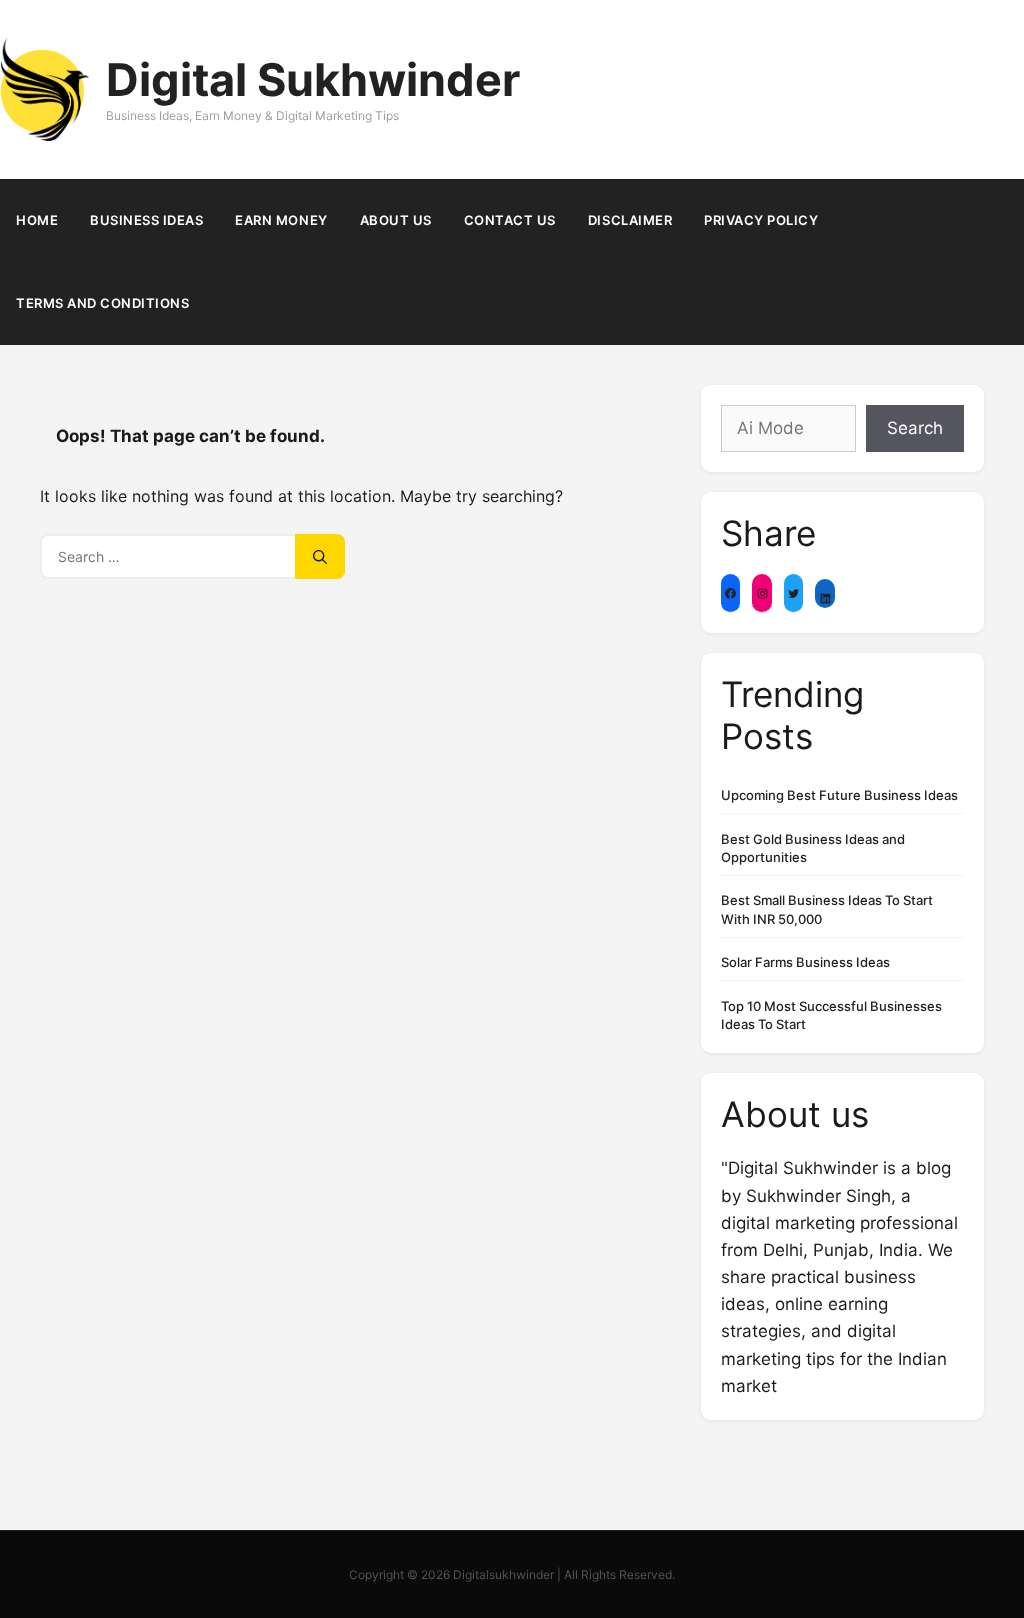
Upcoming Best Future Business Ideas (839, 795)
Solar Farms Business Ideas (805, 962)
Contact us (510, 220)
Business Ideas (146, 220)
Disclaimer (630, 220)
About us (396, 220)
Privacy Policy (761, 220)
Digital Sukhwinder (313, 79)
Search (915, 428)
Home (37, 220)
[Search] (320, 556)
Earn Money (281, 220)
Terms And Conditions (102, 303)
